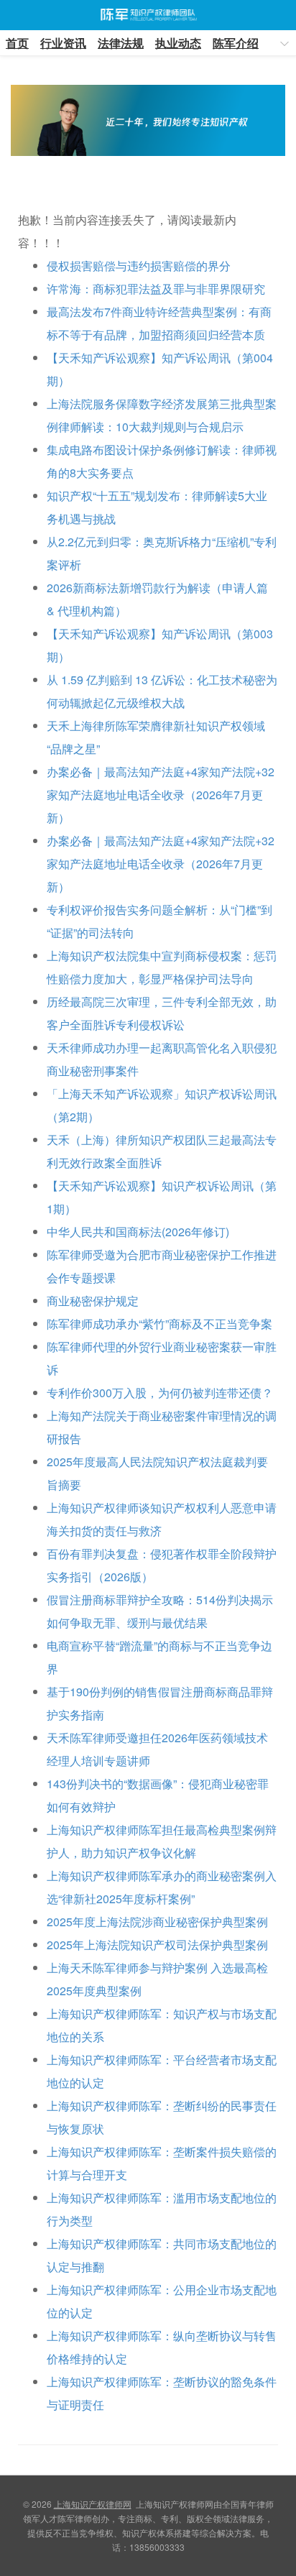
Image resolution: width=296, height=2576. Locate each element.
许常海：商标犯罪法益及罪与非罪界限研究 (156, 289)
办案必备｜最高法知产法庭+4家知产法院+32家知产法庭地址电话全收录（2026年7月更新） (161, 795)
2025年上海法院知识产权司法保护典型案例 (157, 1945)
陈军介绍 (236, 43)
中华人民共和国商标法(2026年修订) (138, 1232)
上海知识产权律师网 (148, 15)
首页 (17, 43)
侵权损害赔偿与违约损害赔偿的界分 (139, 266)
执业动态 (178, 43)
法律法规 (121, 43)
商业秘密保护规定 (93, 1301)
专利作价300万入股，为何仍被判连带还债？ (160, 1393)
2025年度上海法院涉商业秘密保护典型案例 (157, 1922)
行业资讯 (63, 43)
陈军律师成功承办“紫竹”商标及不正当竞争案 (159, 1324)
